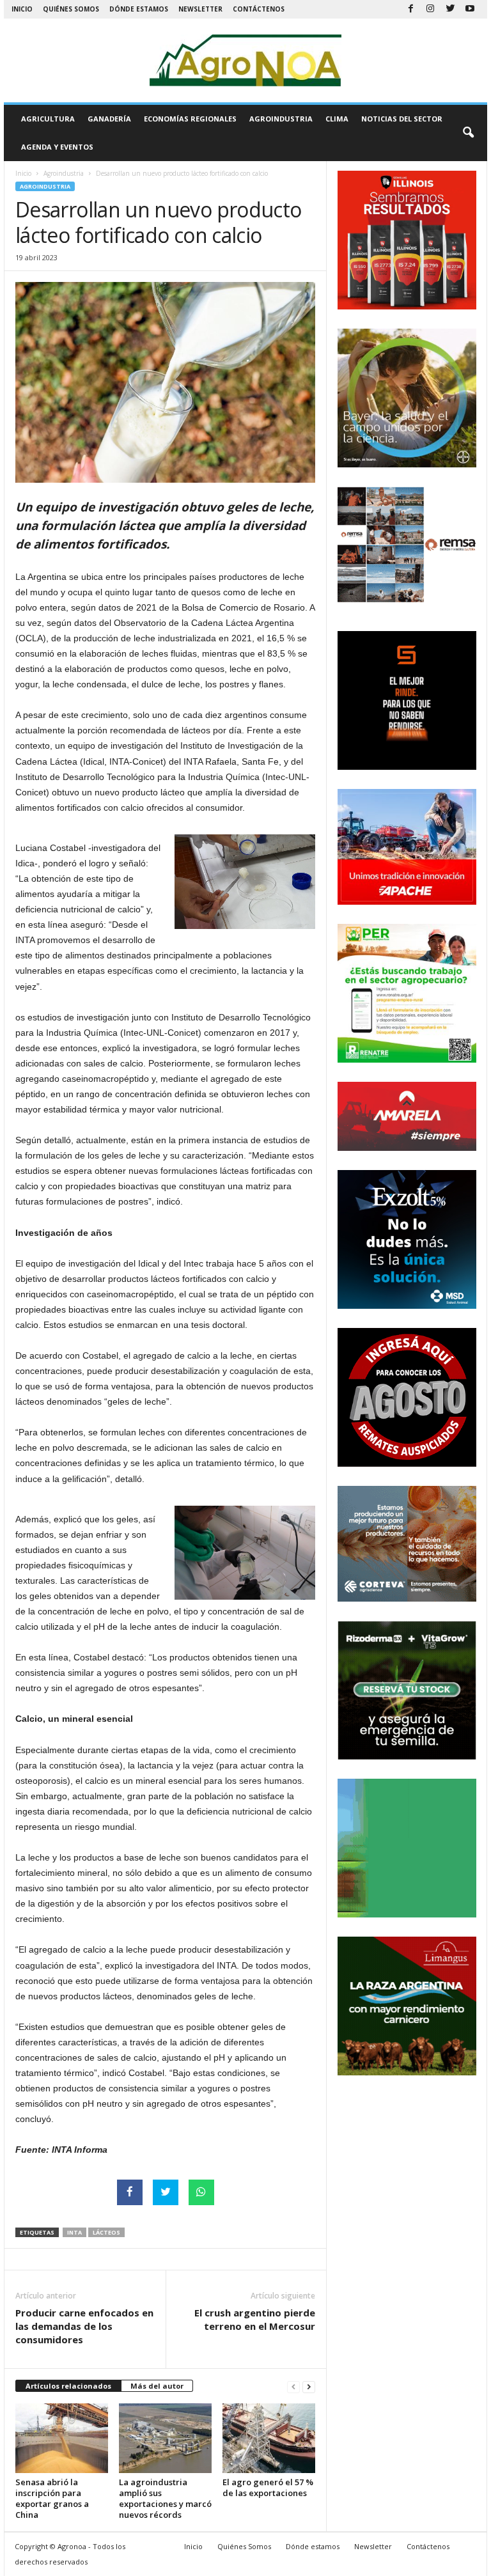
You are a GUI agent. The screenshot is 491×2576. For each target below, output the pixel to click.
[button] (468, 133)
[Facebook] (410, 9)
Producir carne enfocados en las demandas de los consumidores (84, 2326)
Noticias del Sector (402, 119)
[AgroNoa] (245, 60)
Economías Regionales (190, 119)
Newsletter (200, 9)
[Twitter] (450, 9)
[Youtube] (470, 9)
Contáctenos (259, 9)
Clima (337, 119)
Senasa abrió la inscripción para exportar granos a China (52, 2498)
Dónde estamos (139, 9)
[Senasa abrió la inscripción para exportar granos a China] (62, 2438)
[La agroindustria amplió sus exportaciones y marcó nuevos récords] (165, 2438)
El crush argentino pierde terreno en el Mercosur (255, 2319)
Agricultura (48, 119)
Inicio (22, 9)
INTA (74, 2232)
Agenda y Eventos (57, 147)
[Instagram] (430, 9)
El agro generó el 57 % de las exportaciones (268, 2487)
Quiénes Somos (71, 9)
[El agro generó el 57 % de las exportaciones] (269, 2438)
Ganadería (109, 119)
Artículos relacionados (68, 2386)
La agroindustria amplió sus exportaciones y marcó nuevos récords (165, 2498)
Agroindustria (281, 119)
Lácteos (106, 2232)
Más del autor (157, 2386)
